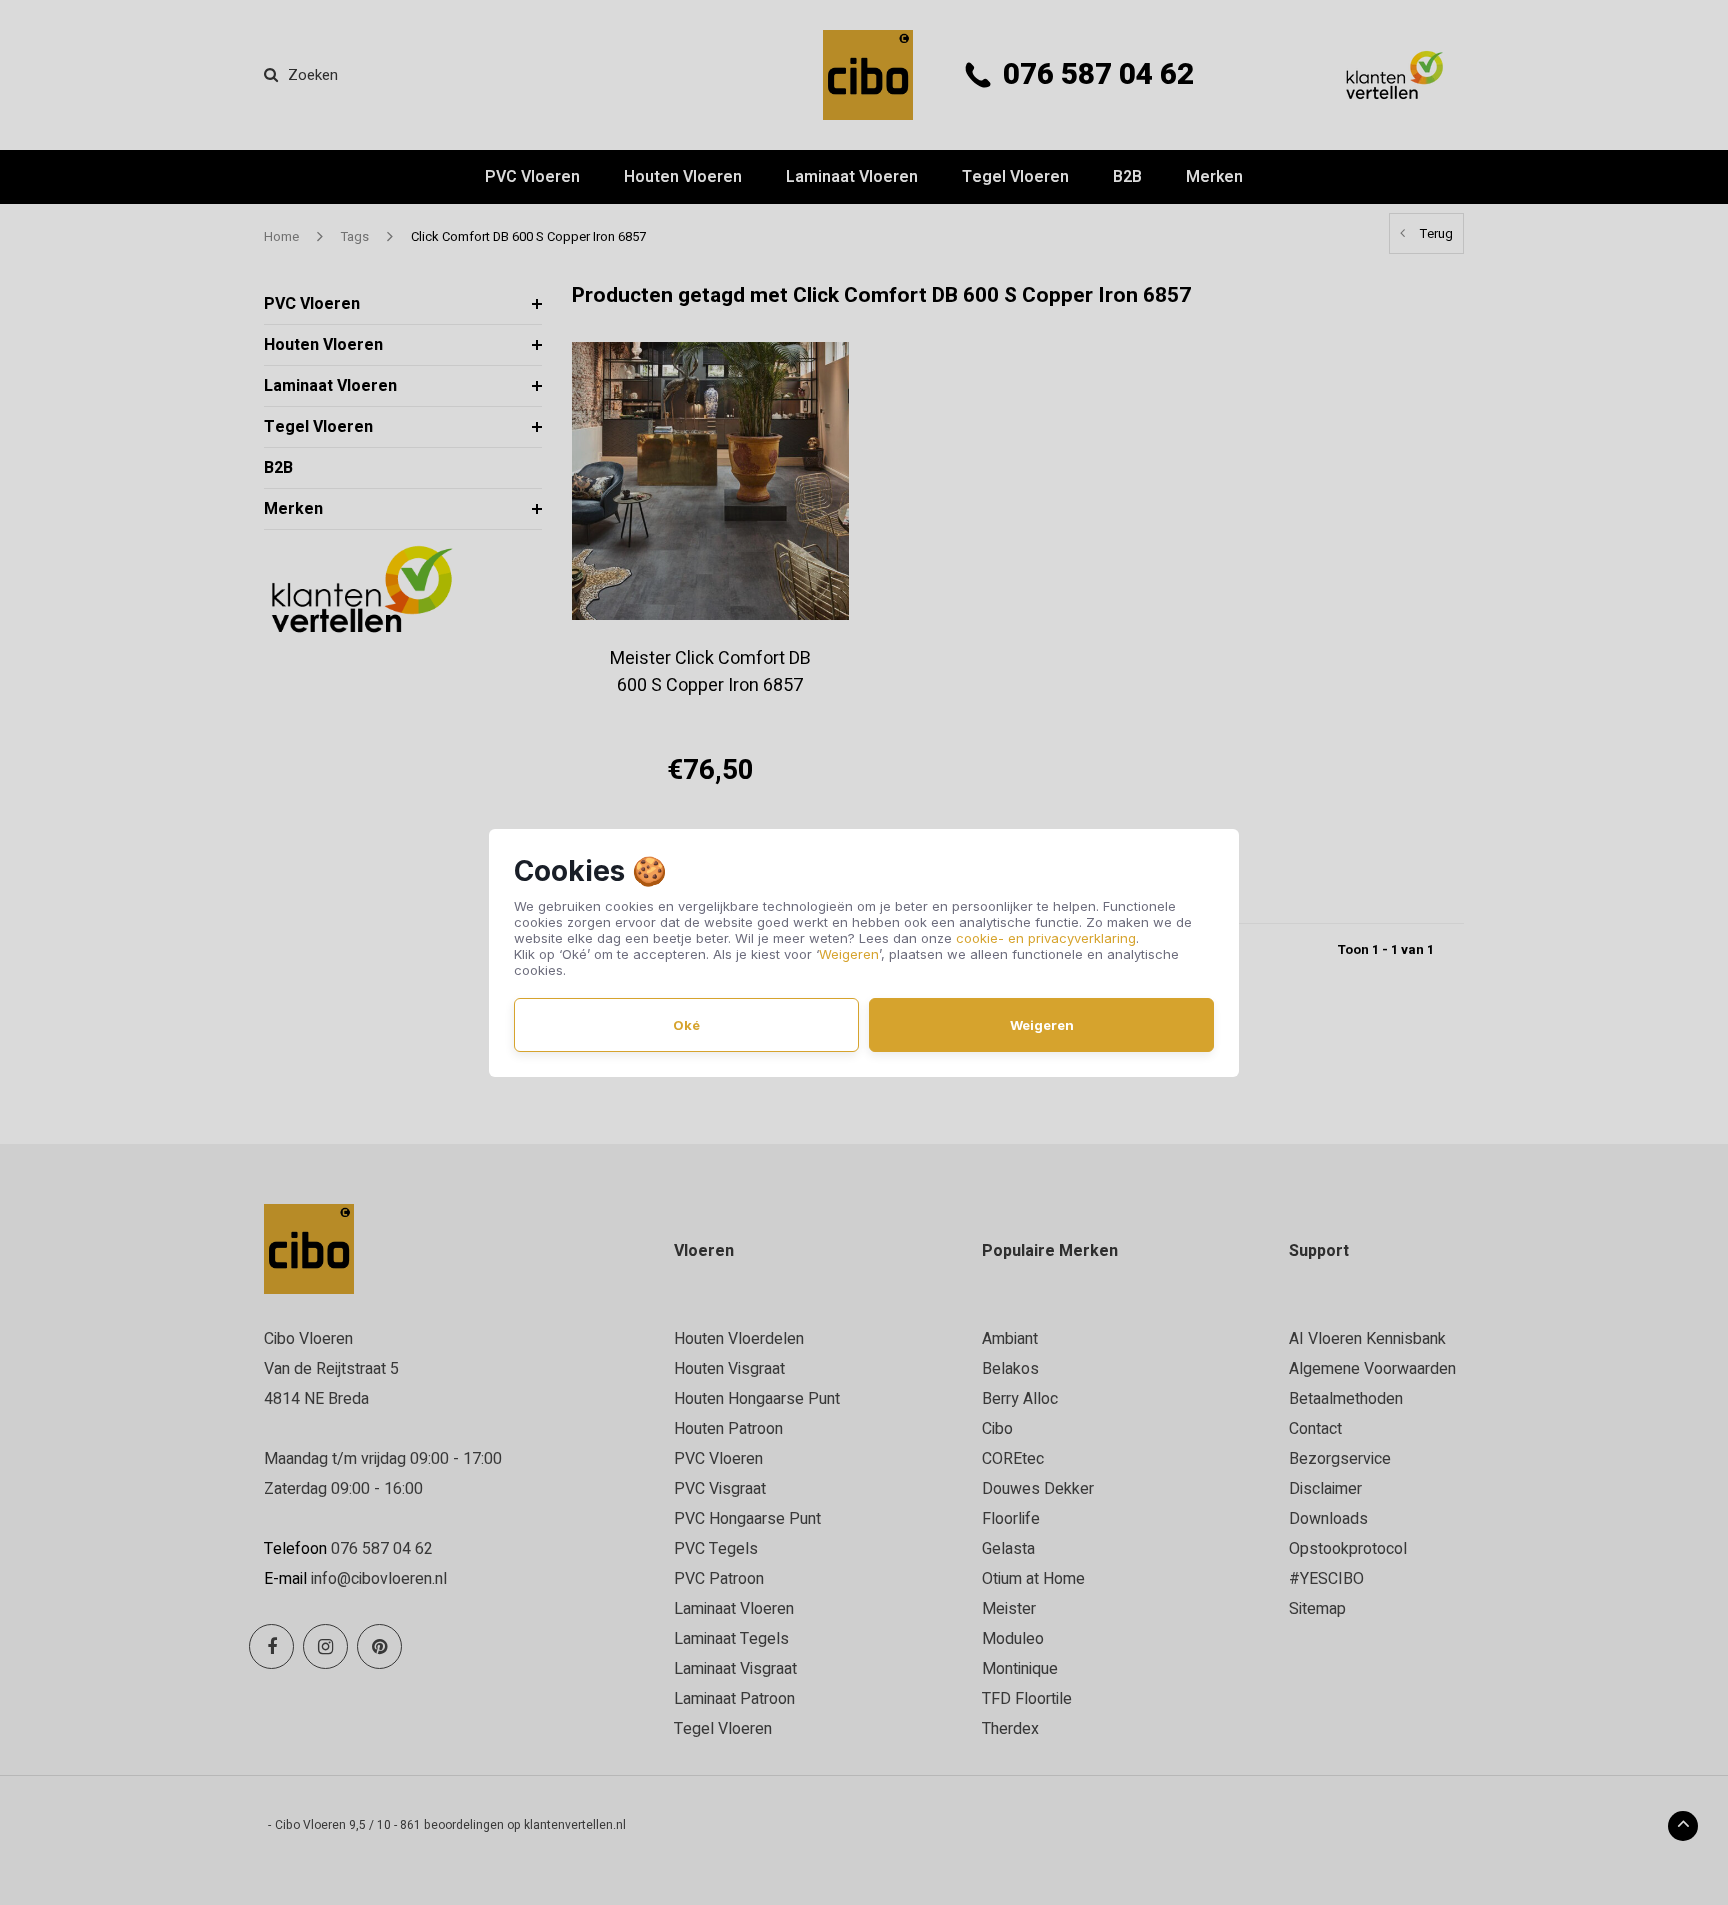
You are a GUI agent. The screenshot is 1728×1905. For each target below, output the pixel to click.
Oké (686, 1025)
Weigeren (849, 954)
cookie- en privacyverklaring (1046, 938)
